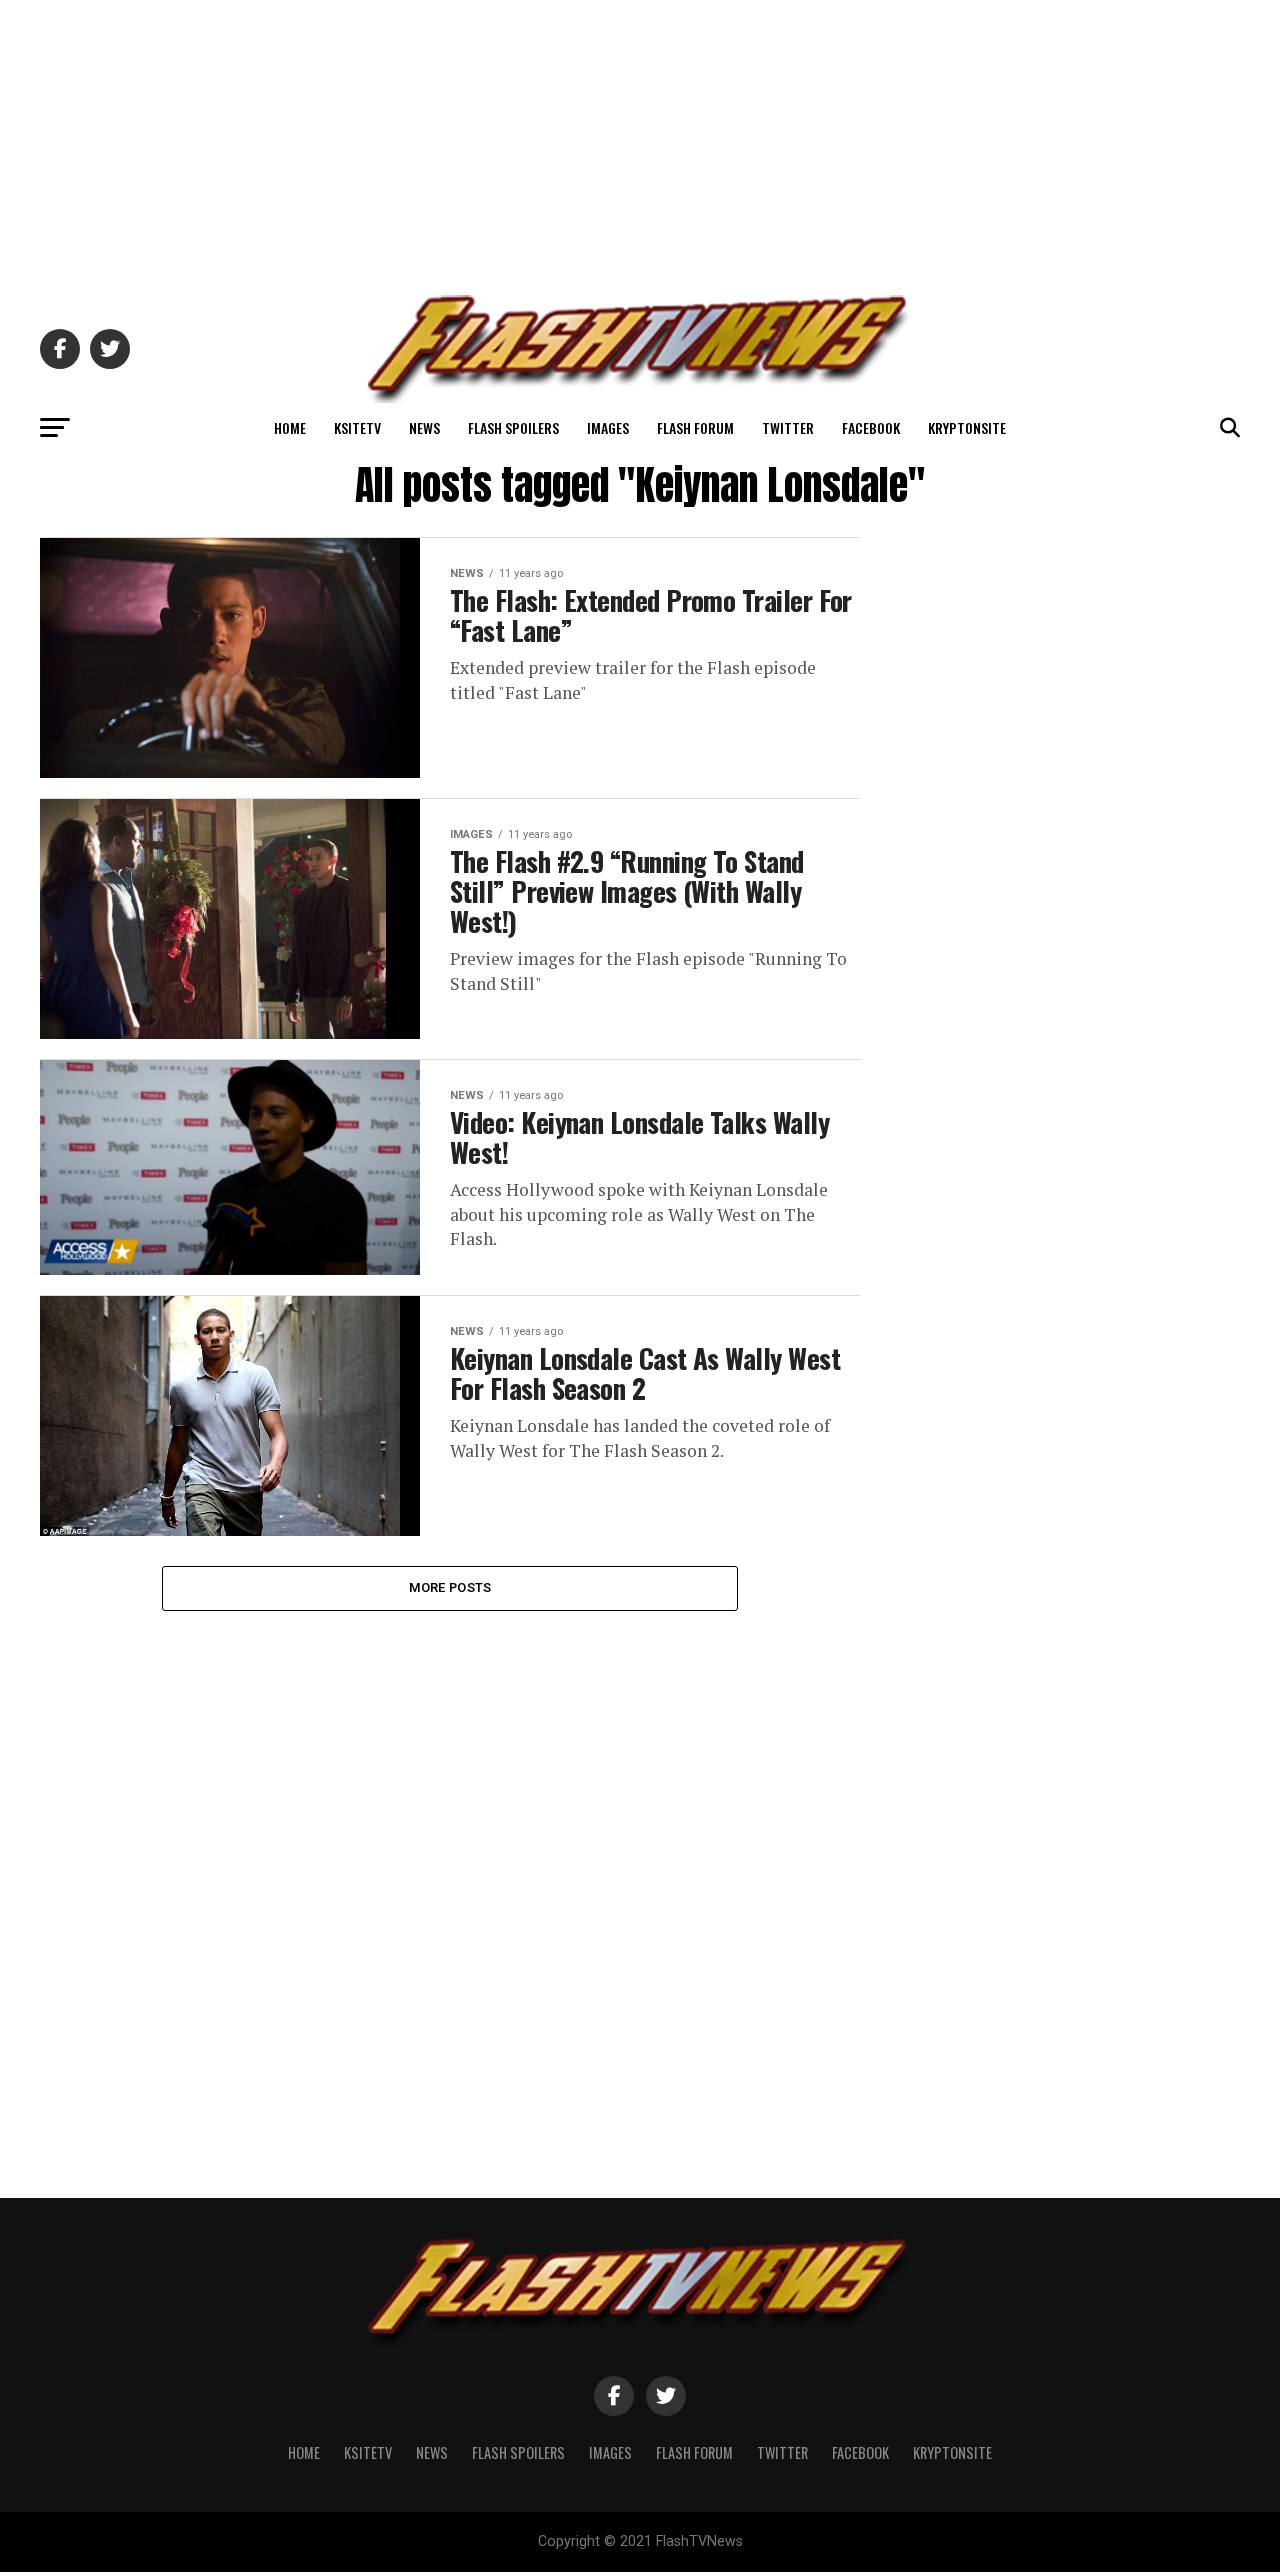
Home (290, 427)
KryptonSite (967, 427)
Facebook (871, 427)
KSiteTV (357, 427)
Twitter (788, 427)
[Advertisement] (640, 140)
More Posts (450, 1587)
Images (608, 427)
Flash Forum (695, 427)
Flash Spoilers (513, 427)
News (424, 427)
